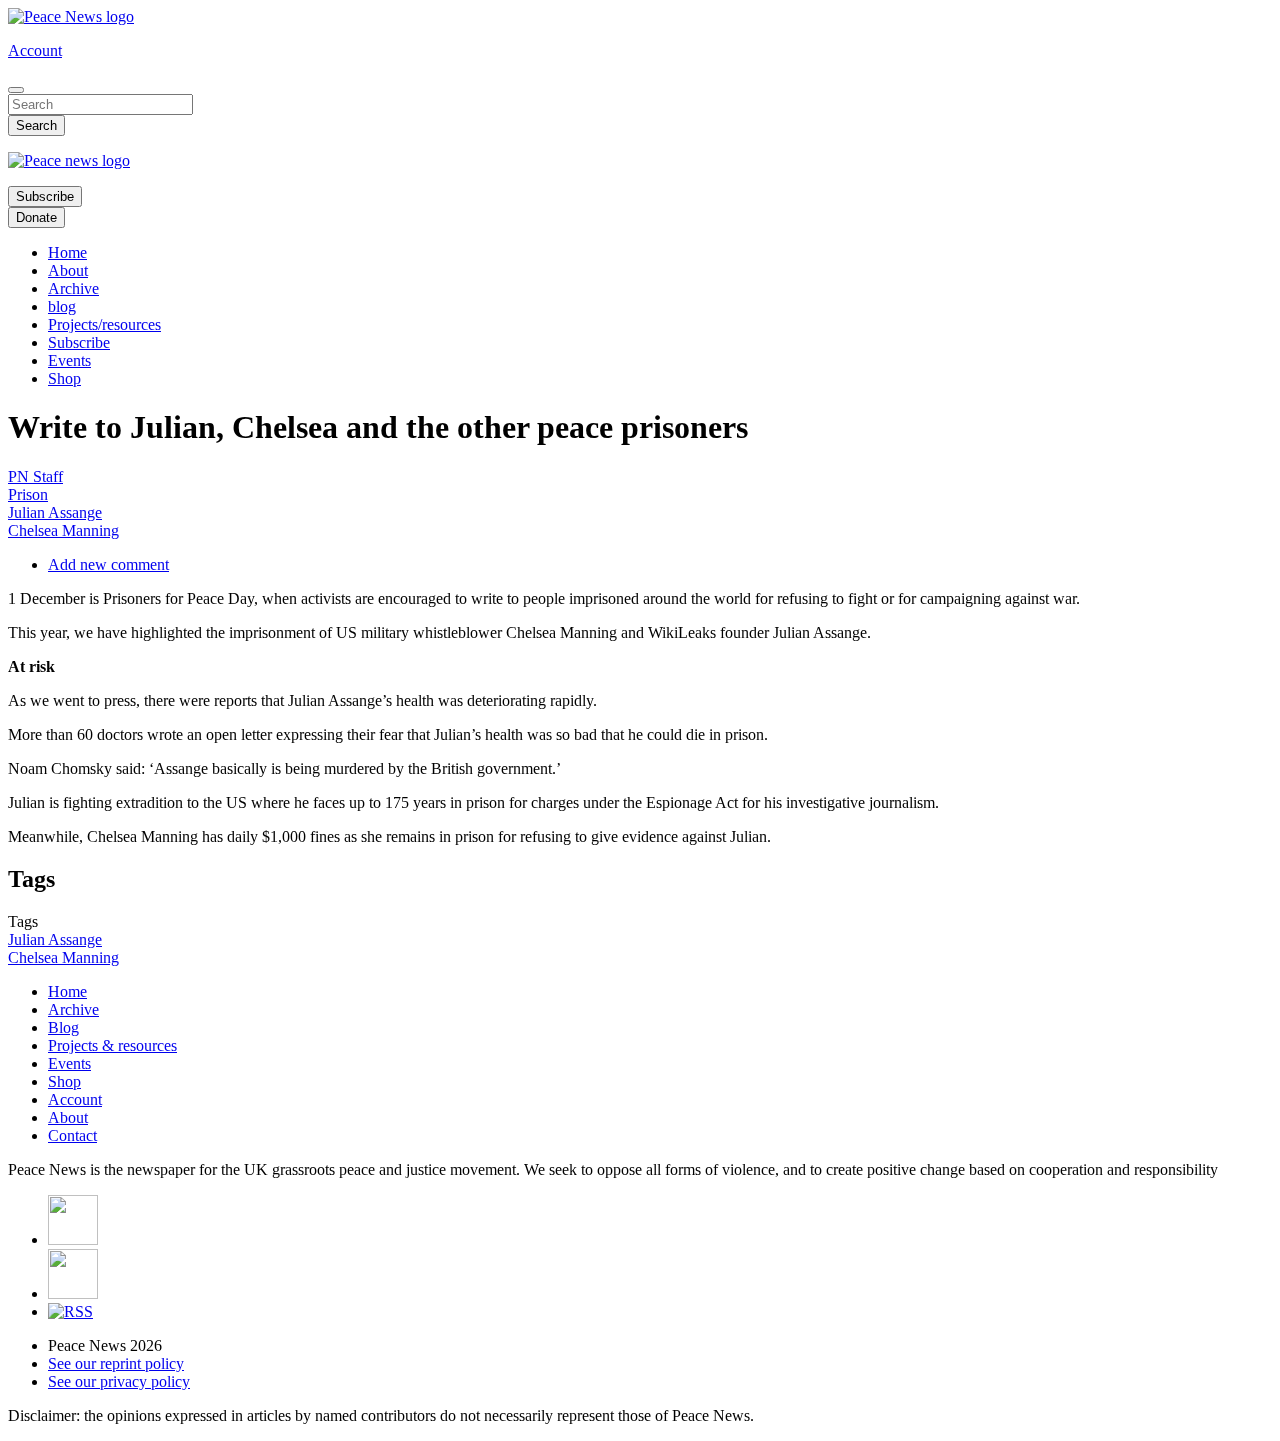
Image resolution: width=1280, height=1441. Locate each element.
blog (62, 306)
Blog (63, 1027)
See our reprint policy (116, 1363)
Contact (72, 1135)
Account (35, 50)
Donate (36, 217)
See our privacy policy (119, 1381)
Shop (64, 378)
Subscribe (45, 196)
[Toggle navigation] (16, 90)
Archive (73, 288)
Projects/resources (104, 324)
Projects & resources (112, 1045)
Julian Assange (55, 512)
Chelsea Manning (63, 530)
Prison (28, 494)
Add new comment (108, 564)
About (68, 270)
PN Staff (35, 476)
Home (67, 252)
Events (69, 360)
